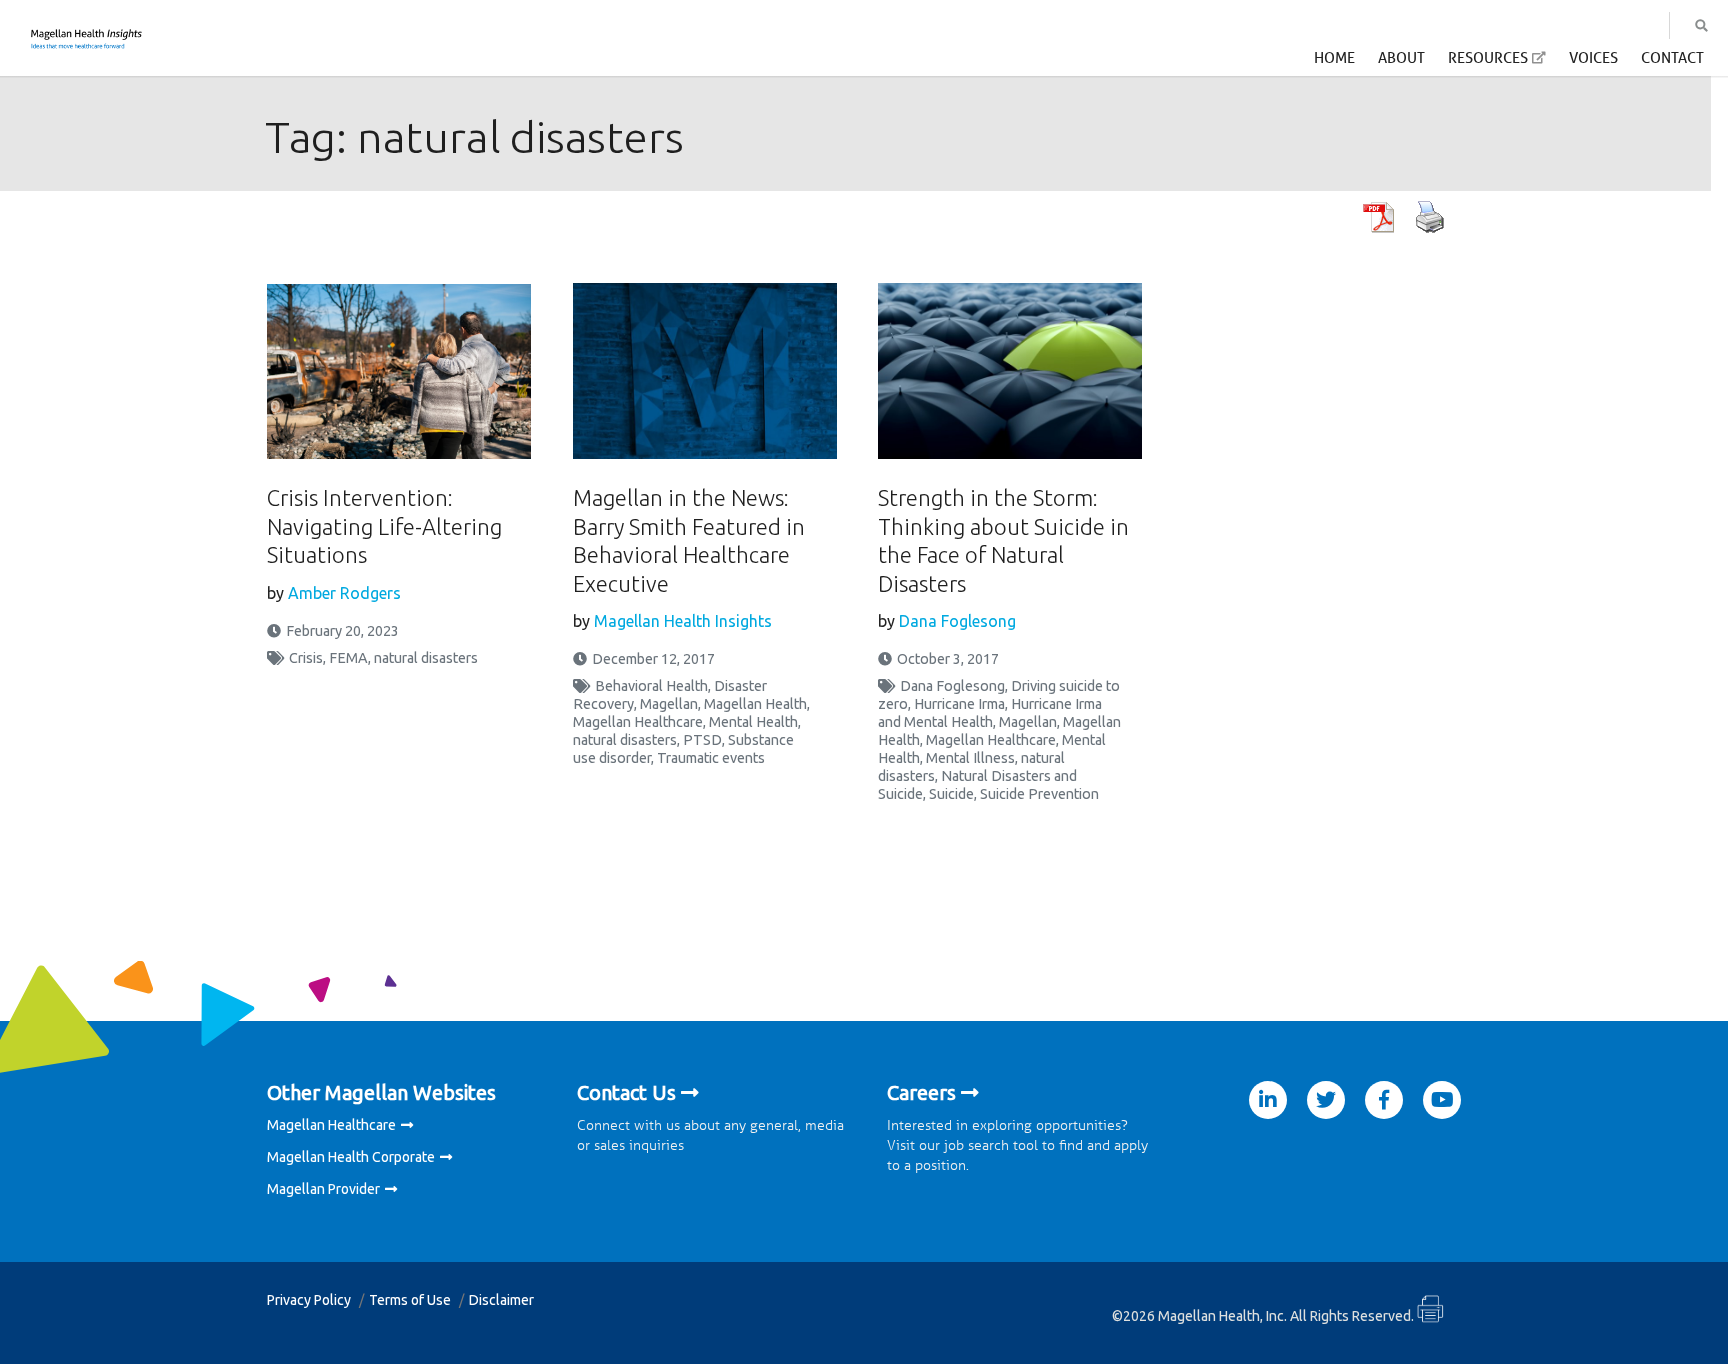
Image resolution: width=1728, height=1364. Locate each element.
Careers (921, 1092)
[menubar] (1509, 63)
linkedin (1268, 1100)
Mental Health (753, 722)
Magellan (669, 704)
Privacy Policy (309, 1300)
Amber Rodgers (344, 593)
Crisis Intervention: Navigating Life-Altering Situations (384, 526)
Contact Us (626, 1092)
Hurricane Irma (959, 704)
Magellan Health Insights (683, 621)
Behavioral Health (651, 686)
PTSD (702, 740)
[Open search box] (1701, 26)
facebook (1384, 1100)
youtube (1442, 1100)
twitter (1326, 1100)
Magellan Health (755, 704)
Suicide (951, 794)
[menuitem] (1334, 63)
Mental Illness (970, 758)
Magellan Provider (323, 1189)
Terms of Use (410, 1300)
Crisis (306, 658)
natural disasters (426, 658)
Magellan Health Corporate (351, 1157)
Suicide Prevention (1039, 794)
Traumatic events (711, 758)
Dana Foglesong (957, 621)
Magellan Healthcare (638, 722)
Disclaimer (501, 1300)
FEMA (348, 658)
